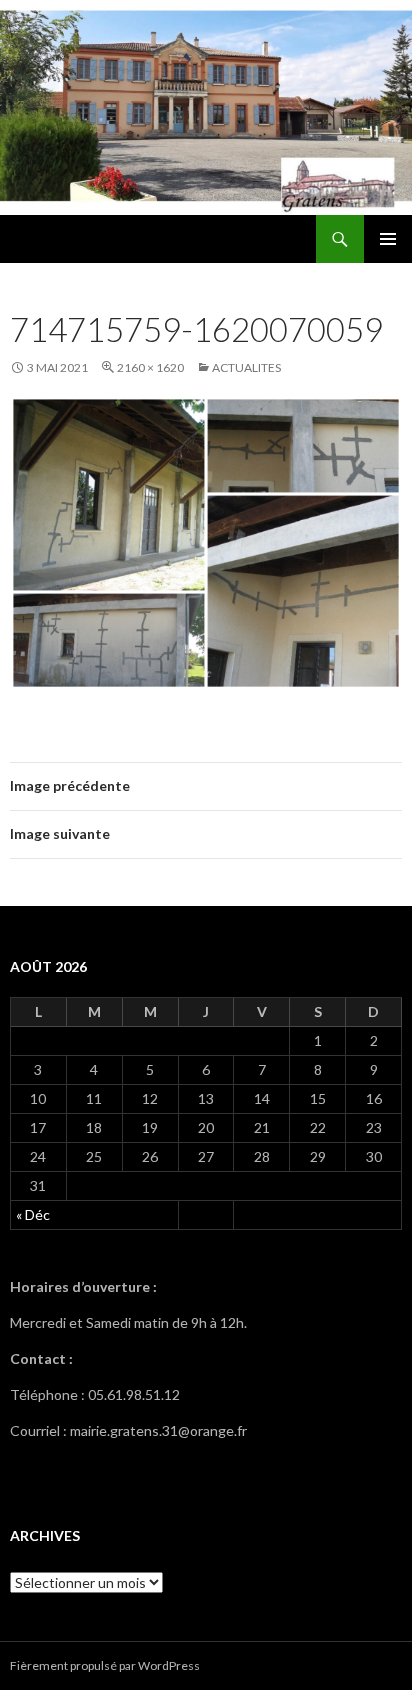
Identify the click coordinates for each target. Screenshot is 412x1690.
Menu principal (388, 239)
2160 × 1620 (150, 367)
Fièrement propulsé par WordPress (105, 1665)
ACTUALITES (246, 367)
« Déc (33, 1214)
